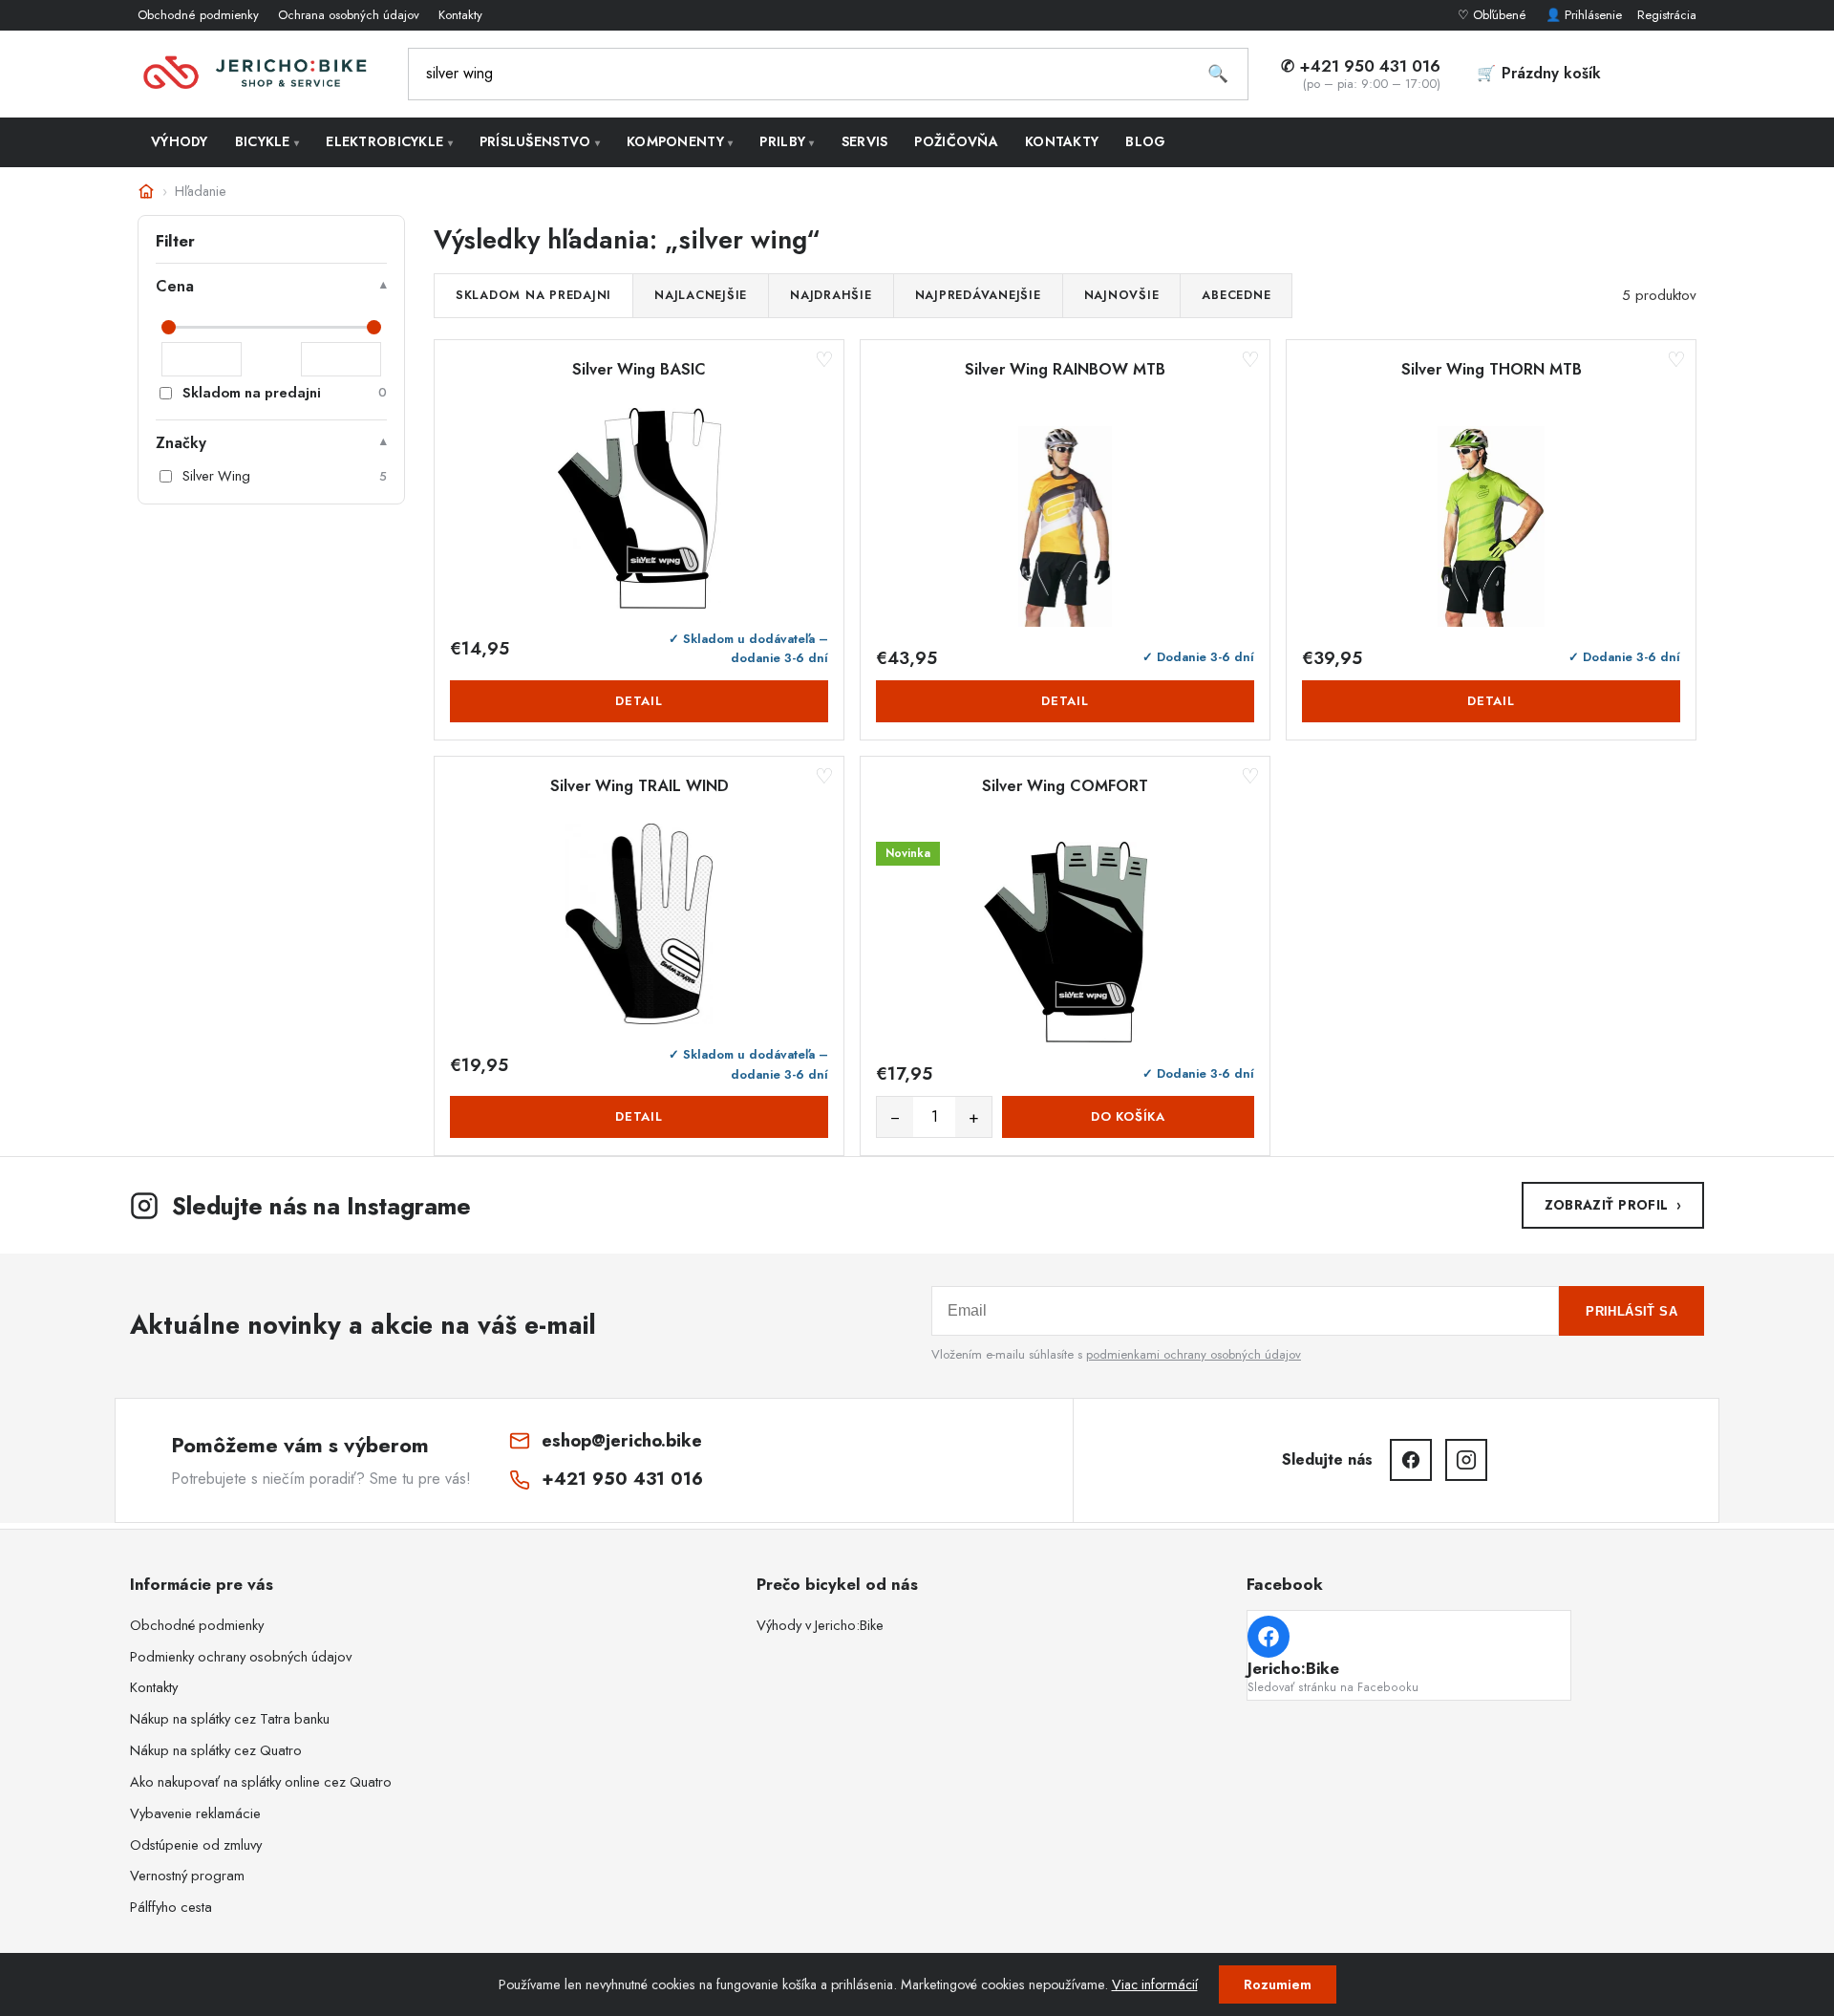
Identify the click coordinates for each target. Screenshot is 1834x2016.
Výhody (180, 141)
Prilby (787, 141)
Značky (181, 443)
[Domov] (146, 191)
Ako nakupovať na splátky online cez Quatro (261, 1782)
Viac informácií (1155, 1984)
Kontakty (460, 15)
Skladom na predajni (533, 295)
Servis (865, 141)
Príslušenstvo (540, 141)
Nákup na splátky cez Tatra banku (230, 1719)
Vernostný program (187, 1876)
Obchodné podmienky (198, 15)
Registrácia (1667, 15)
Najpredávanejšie (978, 295)
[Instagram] (1466, 1460)
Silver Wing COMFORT (1065, 786)
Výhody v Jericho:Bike (820, 1625)
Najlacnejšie (701, 295)
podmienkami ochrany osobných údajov (1194, 1354)
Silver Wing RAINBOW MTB (1065, 370)
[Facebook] (1411, 1460)
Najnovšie (1122, 295)
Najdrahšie (831, 295)
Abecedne (1236, 295)
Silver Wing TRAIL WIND (640, 786)
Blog (1145, 141)
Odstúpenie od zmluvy (196, 1845)
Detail (639, 701)
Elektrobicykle (389, 141)
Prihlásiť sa (1631, 1311)
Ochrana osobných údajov (349, 15)
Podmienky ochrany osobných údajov (241, 1657)
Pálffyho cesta (171, 1907)
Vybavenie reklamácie (195, 1813)
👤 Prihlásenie (1584, 15)
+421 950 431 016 (622, 1479)
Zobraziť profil (1613, 1205)
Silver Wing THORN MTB (1492, 370)
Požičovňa (956, 141)
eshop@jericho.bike (622, 1440)
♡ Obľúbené (1494, 15)
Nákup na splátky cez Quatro (216, 1750)
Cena (175, 286)
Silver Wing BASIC (639, 370)
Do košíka (1128, 1116)
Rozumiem (1278, 1984)
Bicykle (267, 141)
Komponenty (680, 141)
